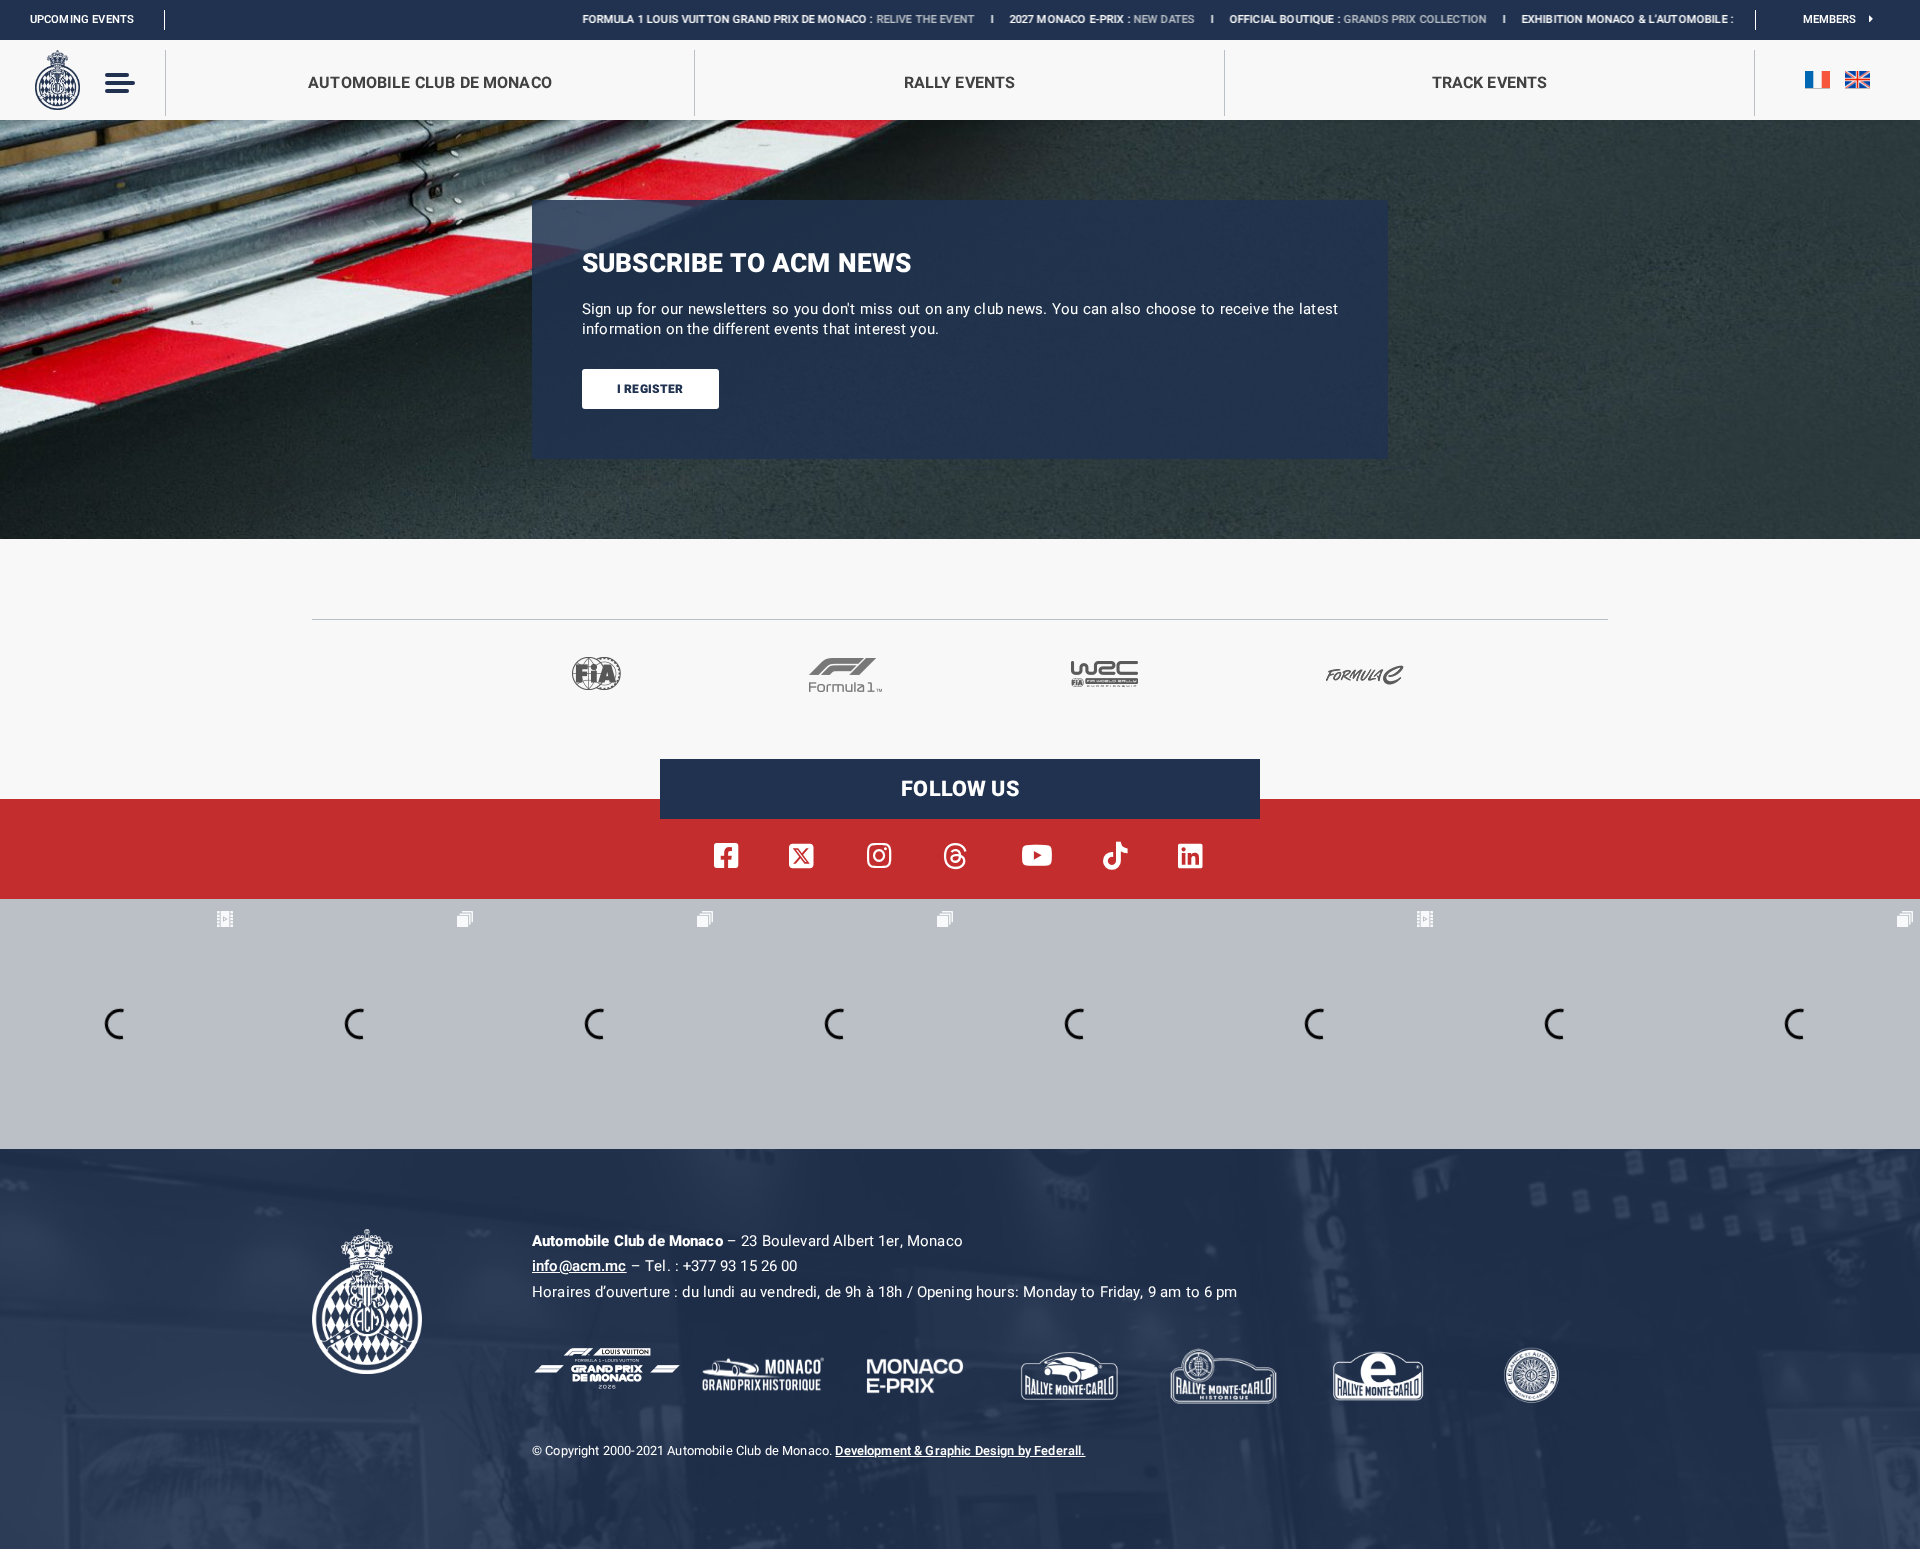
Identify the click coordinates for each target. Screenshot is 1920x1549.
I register (650, 389)
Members (1836, 19)
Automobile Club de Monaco (430, 83)
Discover (1656, 19)
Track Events (1490, 83)
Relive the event (818, 19)
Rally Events (960, 83)
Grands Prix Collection (1307, 19)
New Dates (1056, 19)
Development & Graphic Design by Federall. (960, 1451)
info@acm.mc (579, 1266)
